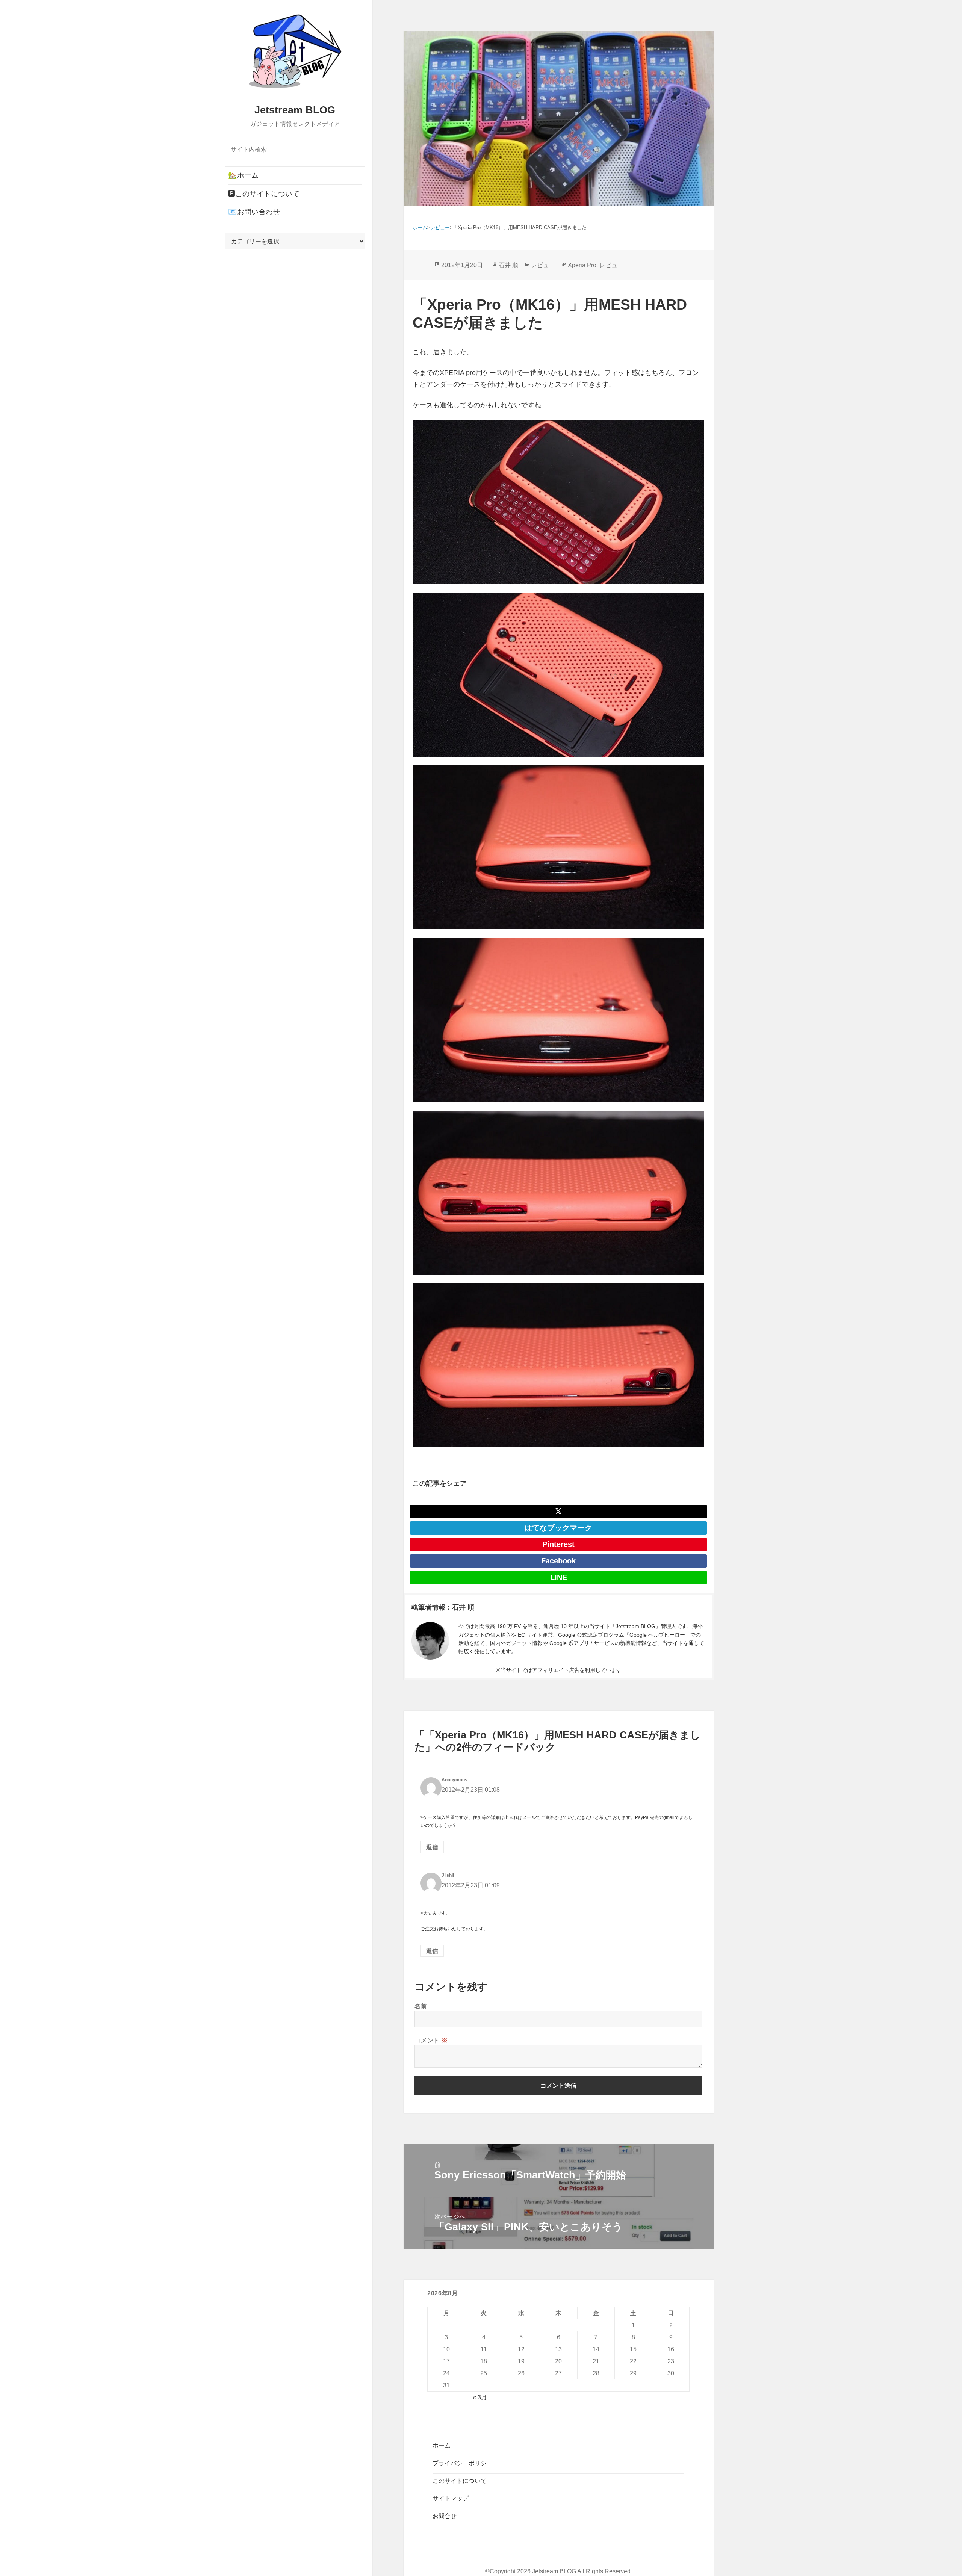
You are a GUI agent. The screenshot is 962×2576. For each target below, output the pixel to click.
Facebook (558, 1561)
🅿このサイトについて (264, 194)
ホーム (442, 2445)
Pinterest (558, 1544)
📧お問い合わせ (254, 212)
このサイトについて (460, 2481)
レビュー (543, 265)
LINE (559, 1577)
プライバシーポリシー (463, 2463)
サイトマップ (451, 2498)
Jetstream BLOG (295, 110)
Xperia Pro (582, 265)
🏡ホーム (243, 175)
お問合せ (445, 2516)
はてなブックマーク (558, 1528)
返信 (432, 1847)
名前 (421, 2006)
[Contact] (430, 1641)
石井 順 (508, 265)
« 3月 (480, 2397)
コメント (431, 2040)
